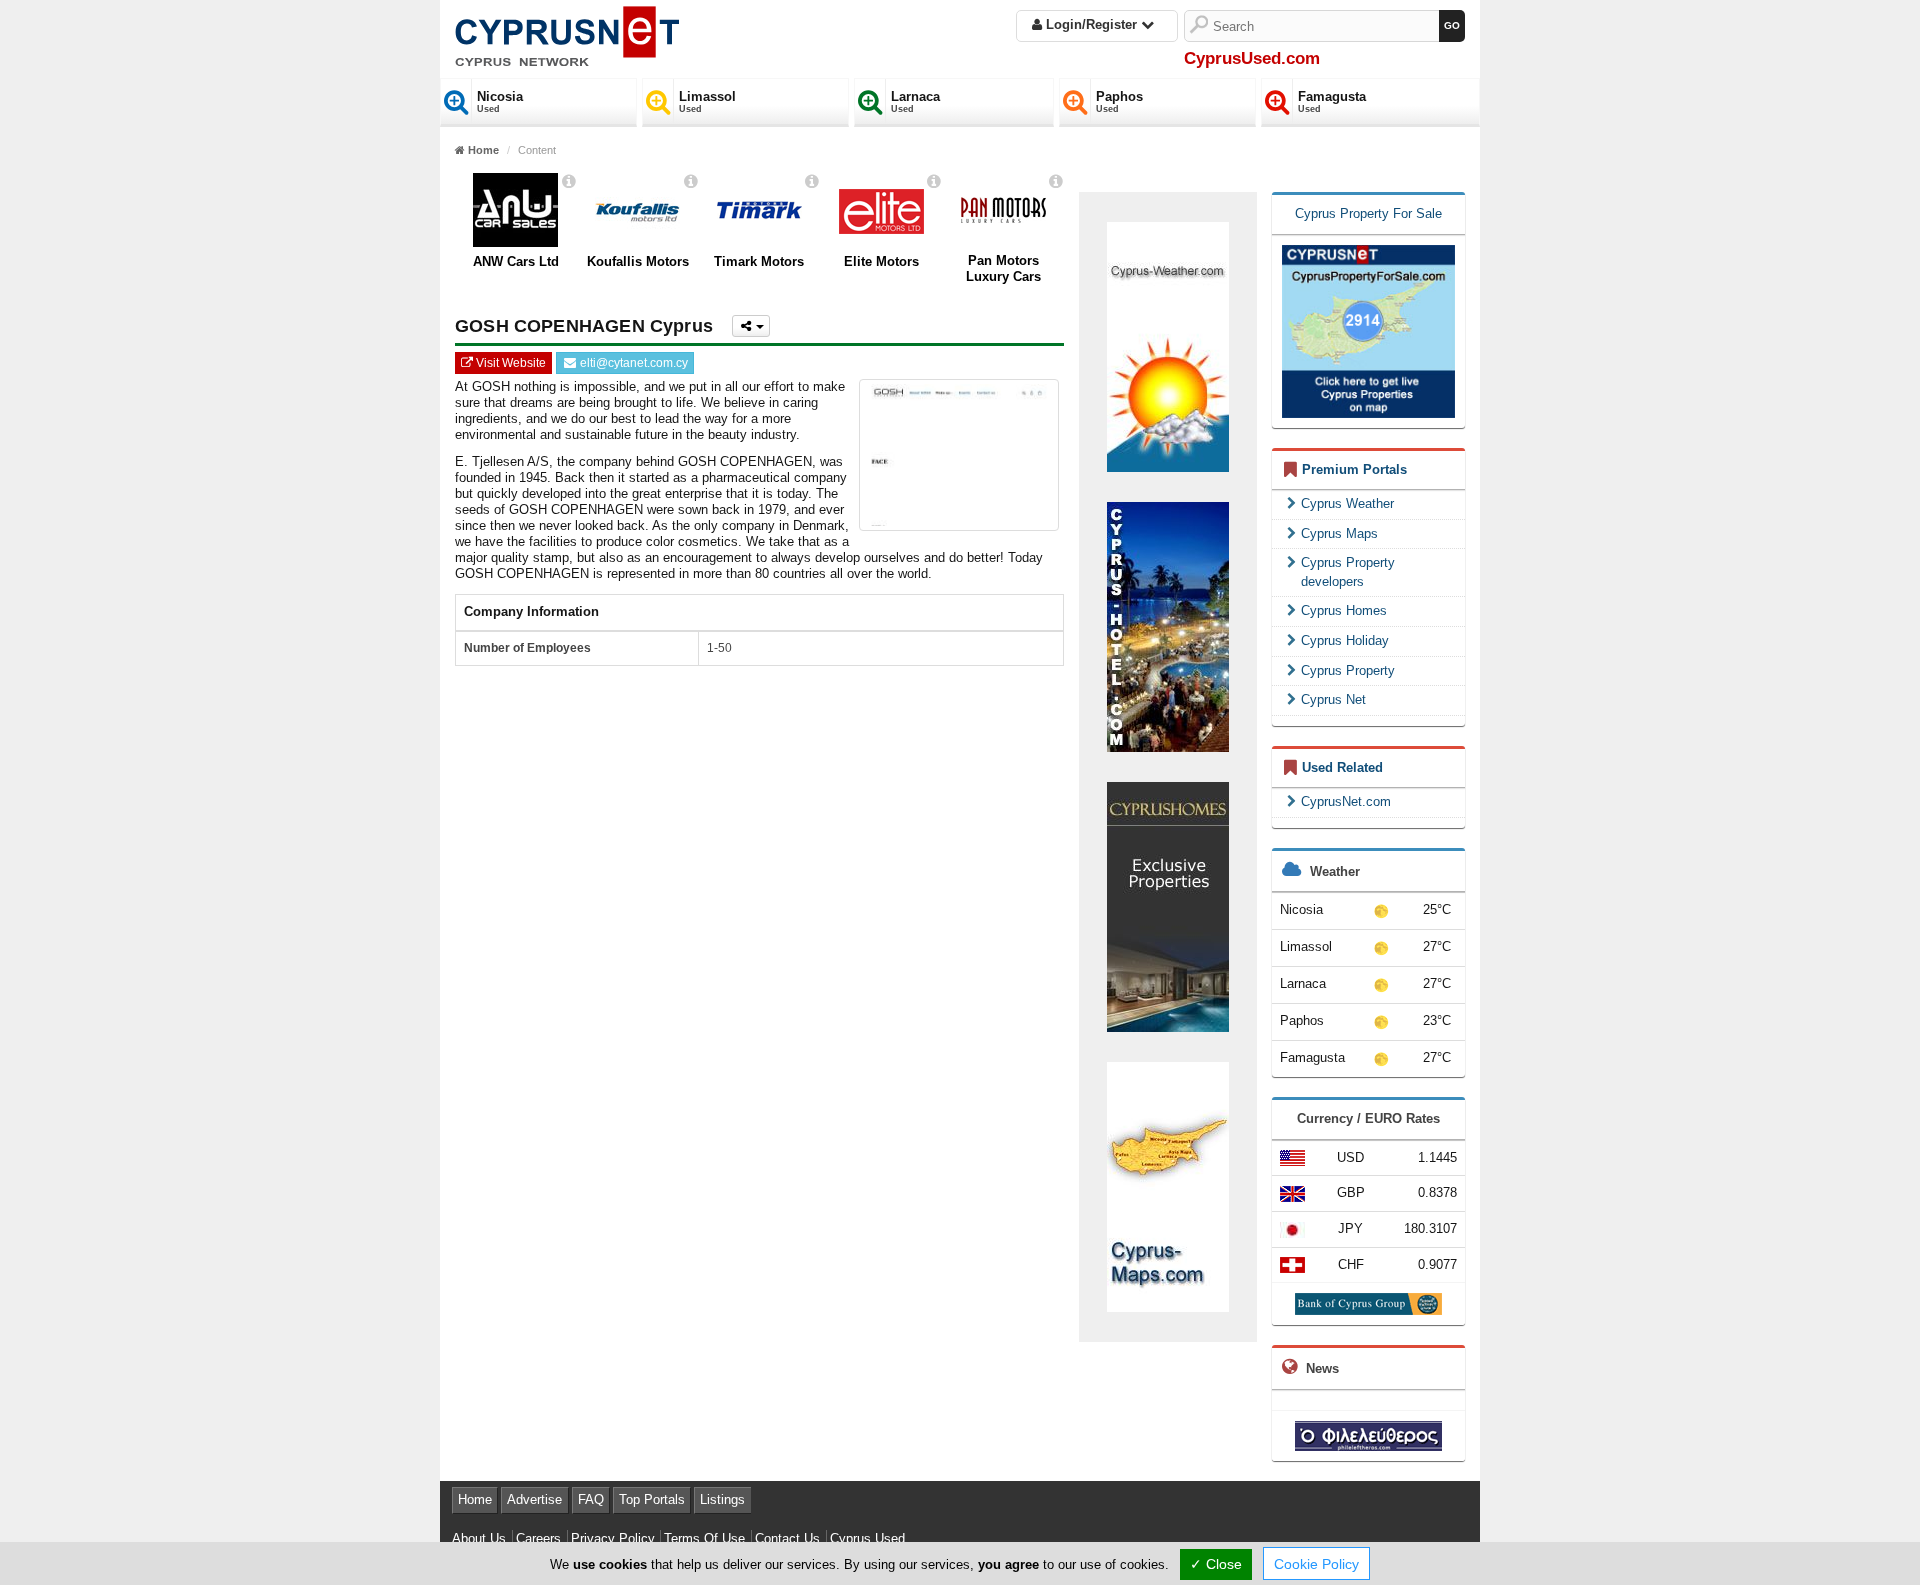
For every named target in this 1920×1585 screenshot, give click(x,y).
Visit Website (509, 363)
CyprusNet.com (1346, 801)
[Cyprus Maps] (1168, 1185)
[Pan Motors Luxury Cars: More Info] (1056, 181)
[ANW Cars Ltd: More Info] (569, 181)
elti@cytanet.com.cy (632, 363)
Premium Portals (1354, 469)
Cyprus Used (867, 1538)
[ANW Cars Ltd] (515, 210)
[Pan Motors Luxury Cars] (1003, 210)
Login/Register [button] (1091, 24)
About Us (479, 1538)
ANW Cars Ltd (516, 261)
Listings (722, 1499)
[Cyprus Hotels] (1168, 625)
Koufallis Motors (638, 261)
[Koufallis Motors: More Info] (691, 181)
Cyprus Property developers (1348, 572)
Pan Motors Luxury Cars (1003, 268)
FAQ (591, 1499)
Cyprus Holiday (1345, 640)
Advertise (534, 1499)
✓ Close (1216, 1564)
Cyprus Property (1348, 670)
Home (475, 1499)
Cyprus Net (1333, 699)
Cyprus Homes (1344, 610)
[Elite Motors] (881, 210)
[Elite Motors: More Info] (934, 181)
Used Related (1342, 767)
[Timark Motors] (759, 210)
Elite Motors (881, 261)
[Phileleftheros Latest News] (1368, 1434)
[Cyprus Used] (567, 32)
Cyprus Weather (1347, 503)
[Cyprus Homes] (1168, 905)
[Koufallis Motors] (637, 210)
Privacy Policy (613, 1538)
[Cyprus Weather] (1168, 345)
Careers (538, 1538)
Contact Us (787, 1538)
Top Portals (652, 1499)
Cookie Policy (1316, 1564)
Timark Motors (759, 261)
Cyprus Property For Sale (1368, 213)
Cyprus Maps (1339, 533)
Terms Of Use (704, 1538)
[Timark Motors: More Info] (812, 181)
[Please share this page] (751, 326)
